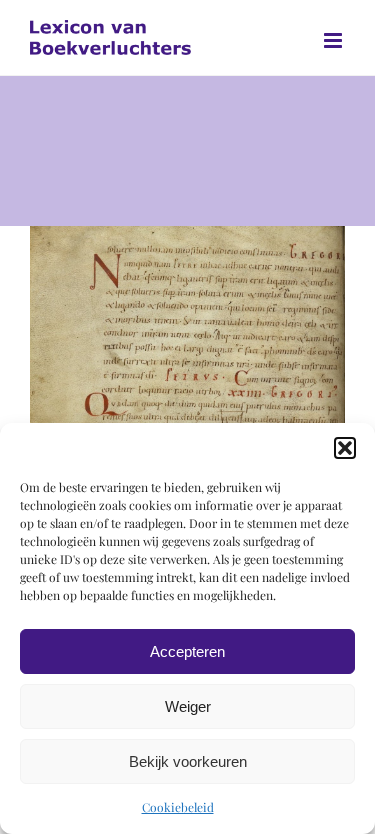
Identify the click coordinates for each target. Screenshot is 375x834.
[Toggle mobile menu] (334, 40)
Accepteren (187, 651)
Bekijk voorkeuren (188, 761)
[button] (345, 448)
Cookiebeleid (178, 807)
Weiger (188, 706)
